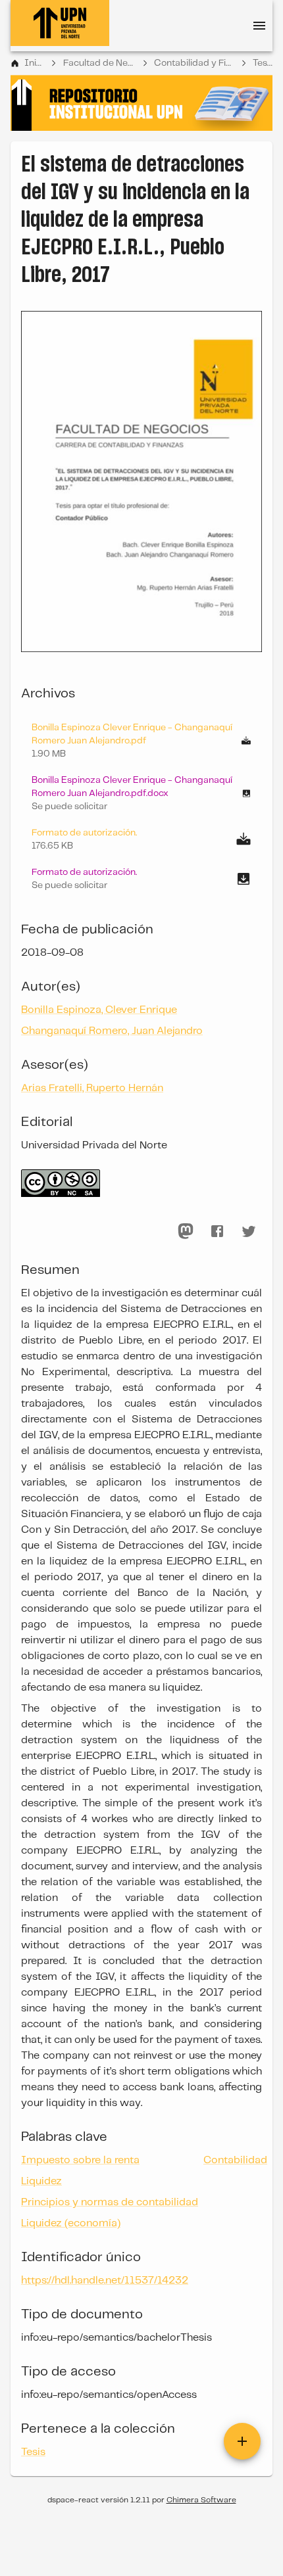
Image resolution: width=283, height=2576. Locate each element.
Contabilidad (235, 2160)
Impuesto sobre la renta (80, 2160)
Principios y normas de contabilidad (110, 2202)
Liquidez (41, 2181)
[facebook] (217, 1231)
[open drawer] (259, 26)
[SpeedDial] (242, 2441)
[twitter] (249, 1231)
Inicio (34, 63)
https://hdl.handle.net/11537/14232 (105, 2281)
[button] (141, 793)
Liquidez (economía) (71, 2223)
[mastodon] (186, 1231)
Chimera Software (201, 2500)
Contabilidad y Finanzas (194, 63)
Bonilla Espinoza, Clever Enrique (99, 1010)
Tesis (263, 63)
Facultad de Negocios (99, 63)
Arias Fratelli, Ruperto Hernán (92, 1088)
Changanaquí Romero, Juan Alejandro (112, 1031)
